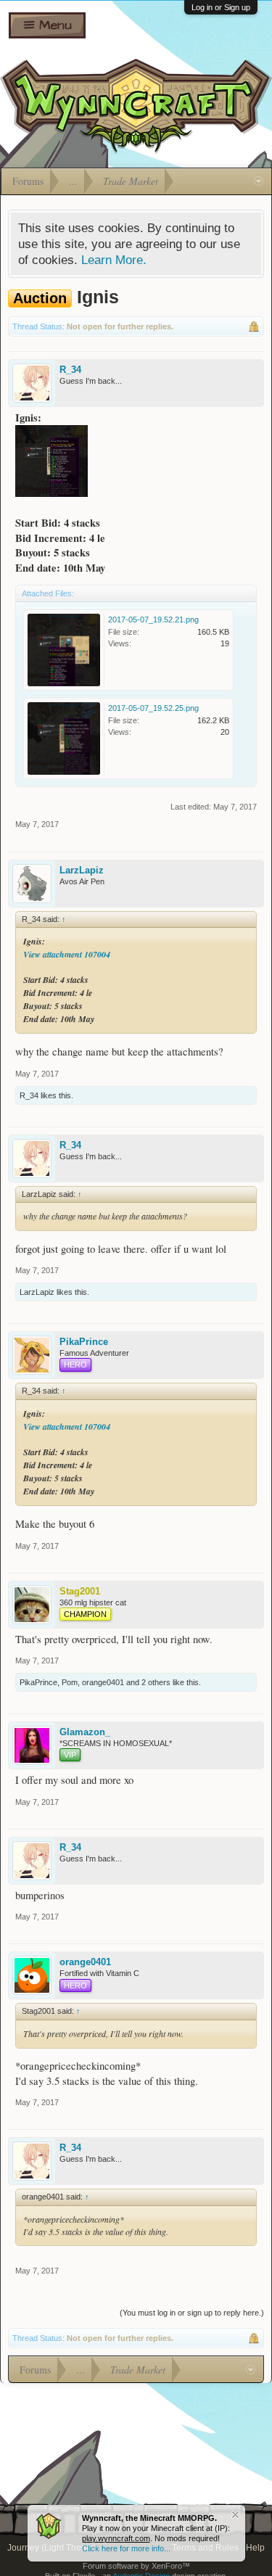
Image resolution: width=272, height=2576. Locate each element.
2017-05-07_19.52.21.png (153, 620)
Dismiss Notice (235, 2515)
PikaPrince (84, 1342)
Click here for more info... (126, 2548)
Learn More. (114, 260)
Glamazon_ (85, 1732)
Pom (70, 1682)
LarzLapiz (82, 870)
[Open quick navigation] (259, 181)
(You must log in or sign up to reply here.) (192, 2313)
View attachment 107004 (67, 954)
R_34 (70, 370)
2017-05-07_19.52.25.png (153, 708)
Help (255, 2548)
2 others (156, 1682)
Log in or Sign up (221, 7)
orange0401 (103, 1682)
